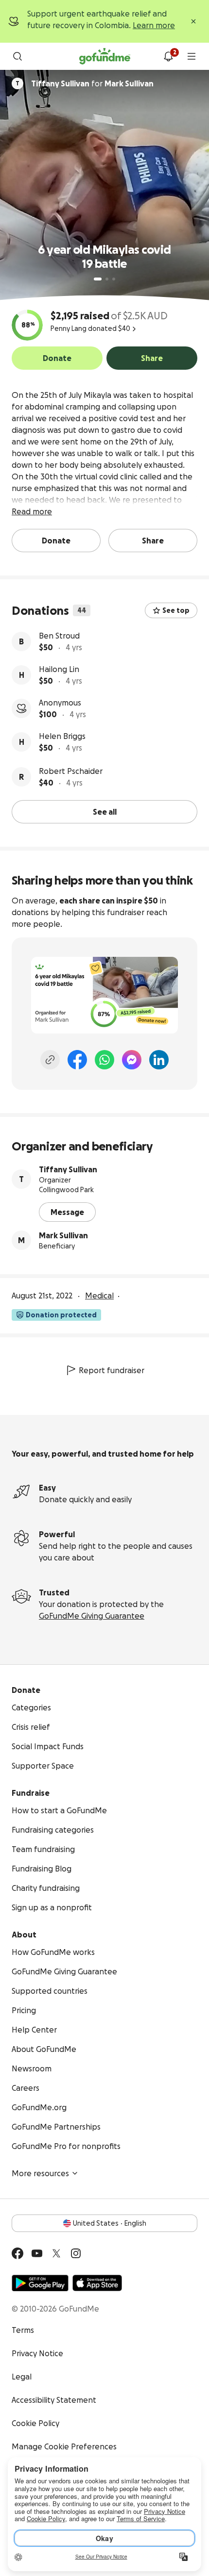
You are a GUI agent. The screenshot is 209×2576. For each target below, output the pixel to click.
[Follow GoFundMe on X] (56, 2253)
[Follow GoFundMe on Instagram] (76, 2253)
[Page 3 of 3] (114, 279)
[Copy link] (50, 1060)
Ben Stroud (59, 636)
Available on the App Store (97, 2283)
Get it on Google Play (40, 2283)
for (92, 83)
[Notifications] (168, 56)
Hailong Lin (59, 669)
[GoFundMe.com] (105, 56)
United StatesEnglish (110, 2223)
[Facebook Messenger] (132, 1060)
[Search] (17, 56)
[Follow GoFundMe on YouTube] (37, 2253)
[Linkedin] (159, 1060)
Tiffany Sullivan (68, 1169)
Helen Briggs (62, 736)
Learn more (154, 25)
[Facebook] (77, 1060)
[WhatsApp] (104, 1060)
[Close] (193, 21)
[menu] (192, 56)
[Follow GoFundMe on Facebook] (17, 2253)
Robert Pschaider (71, 771)
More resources (40, 2173)
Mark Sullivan (63, 1235)
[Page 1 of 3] (98, 279)
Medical (99, 1296)
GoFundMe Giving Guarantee (92, 1616)
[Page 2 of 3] (107, 279)
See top (176, 610)
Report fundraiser (112, 1370)
